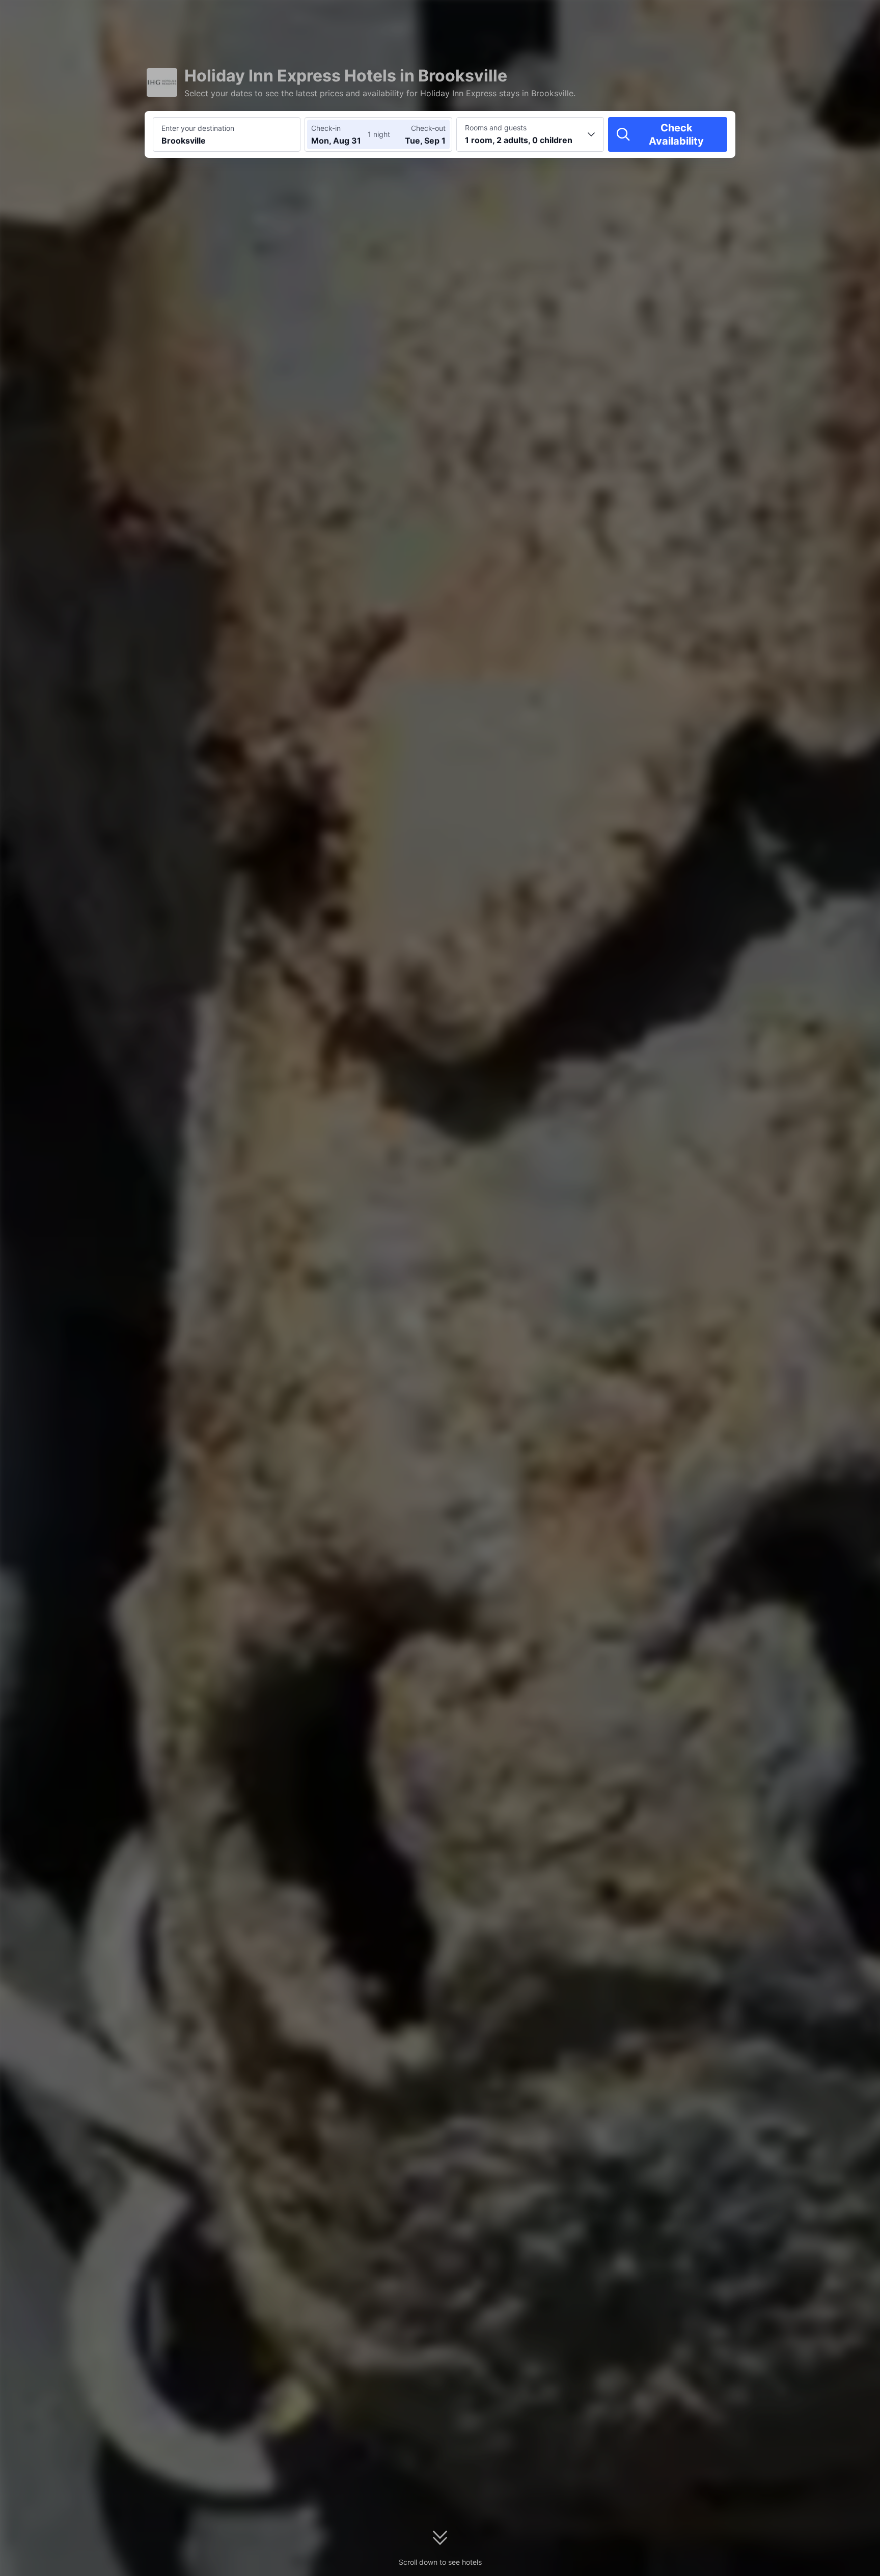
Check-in (326, 128)
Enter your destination (198, 128)
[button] (793, 17)
